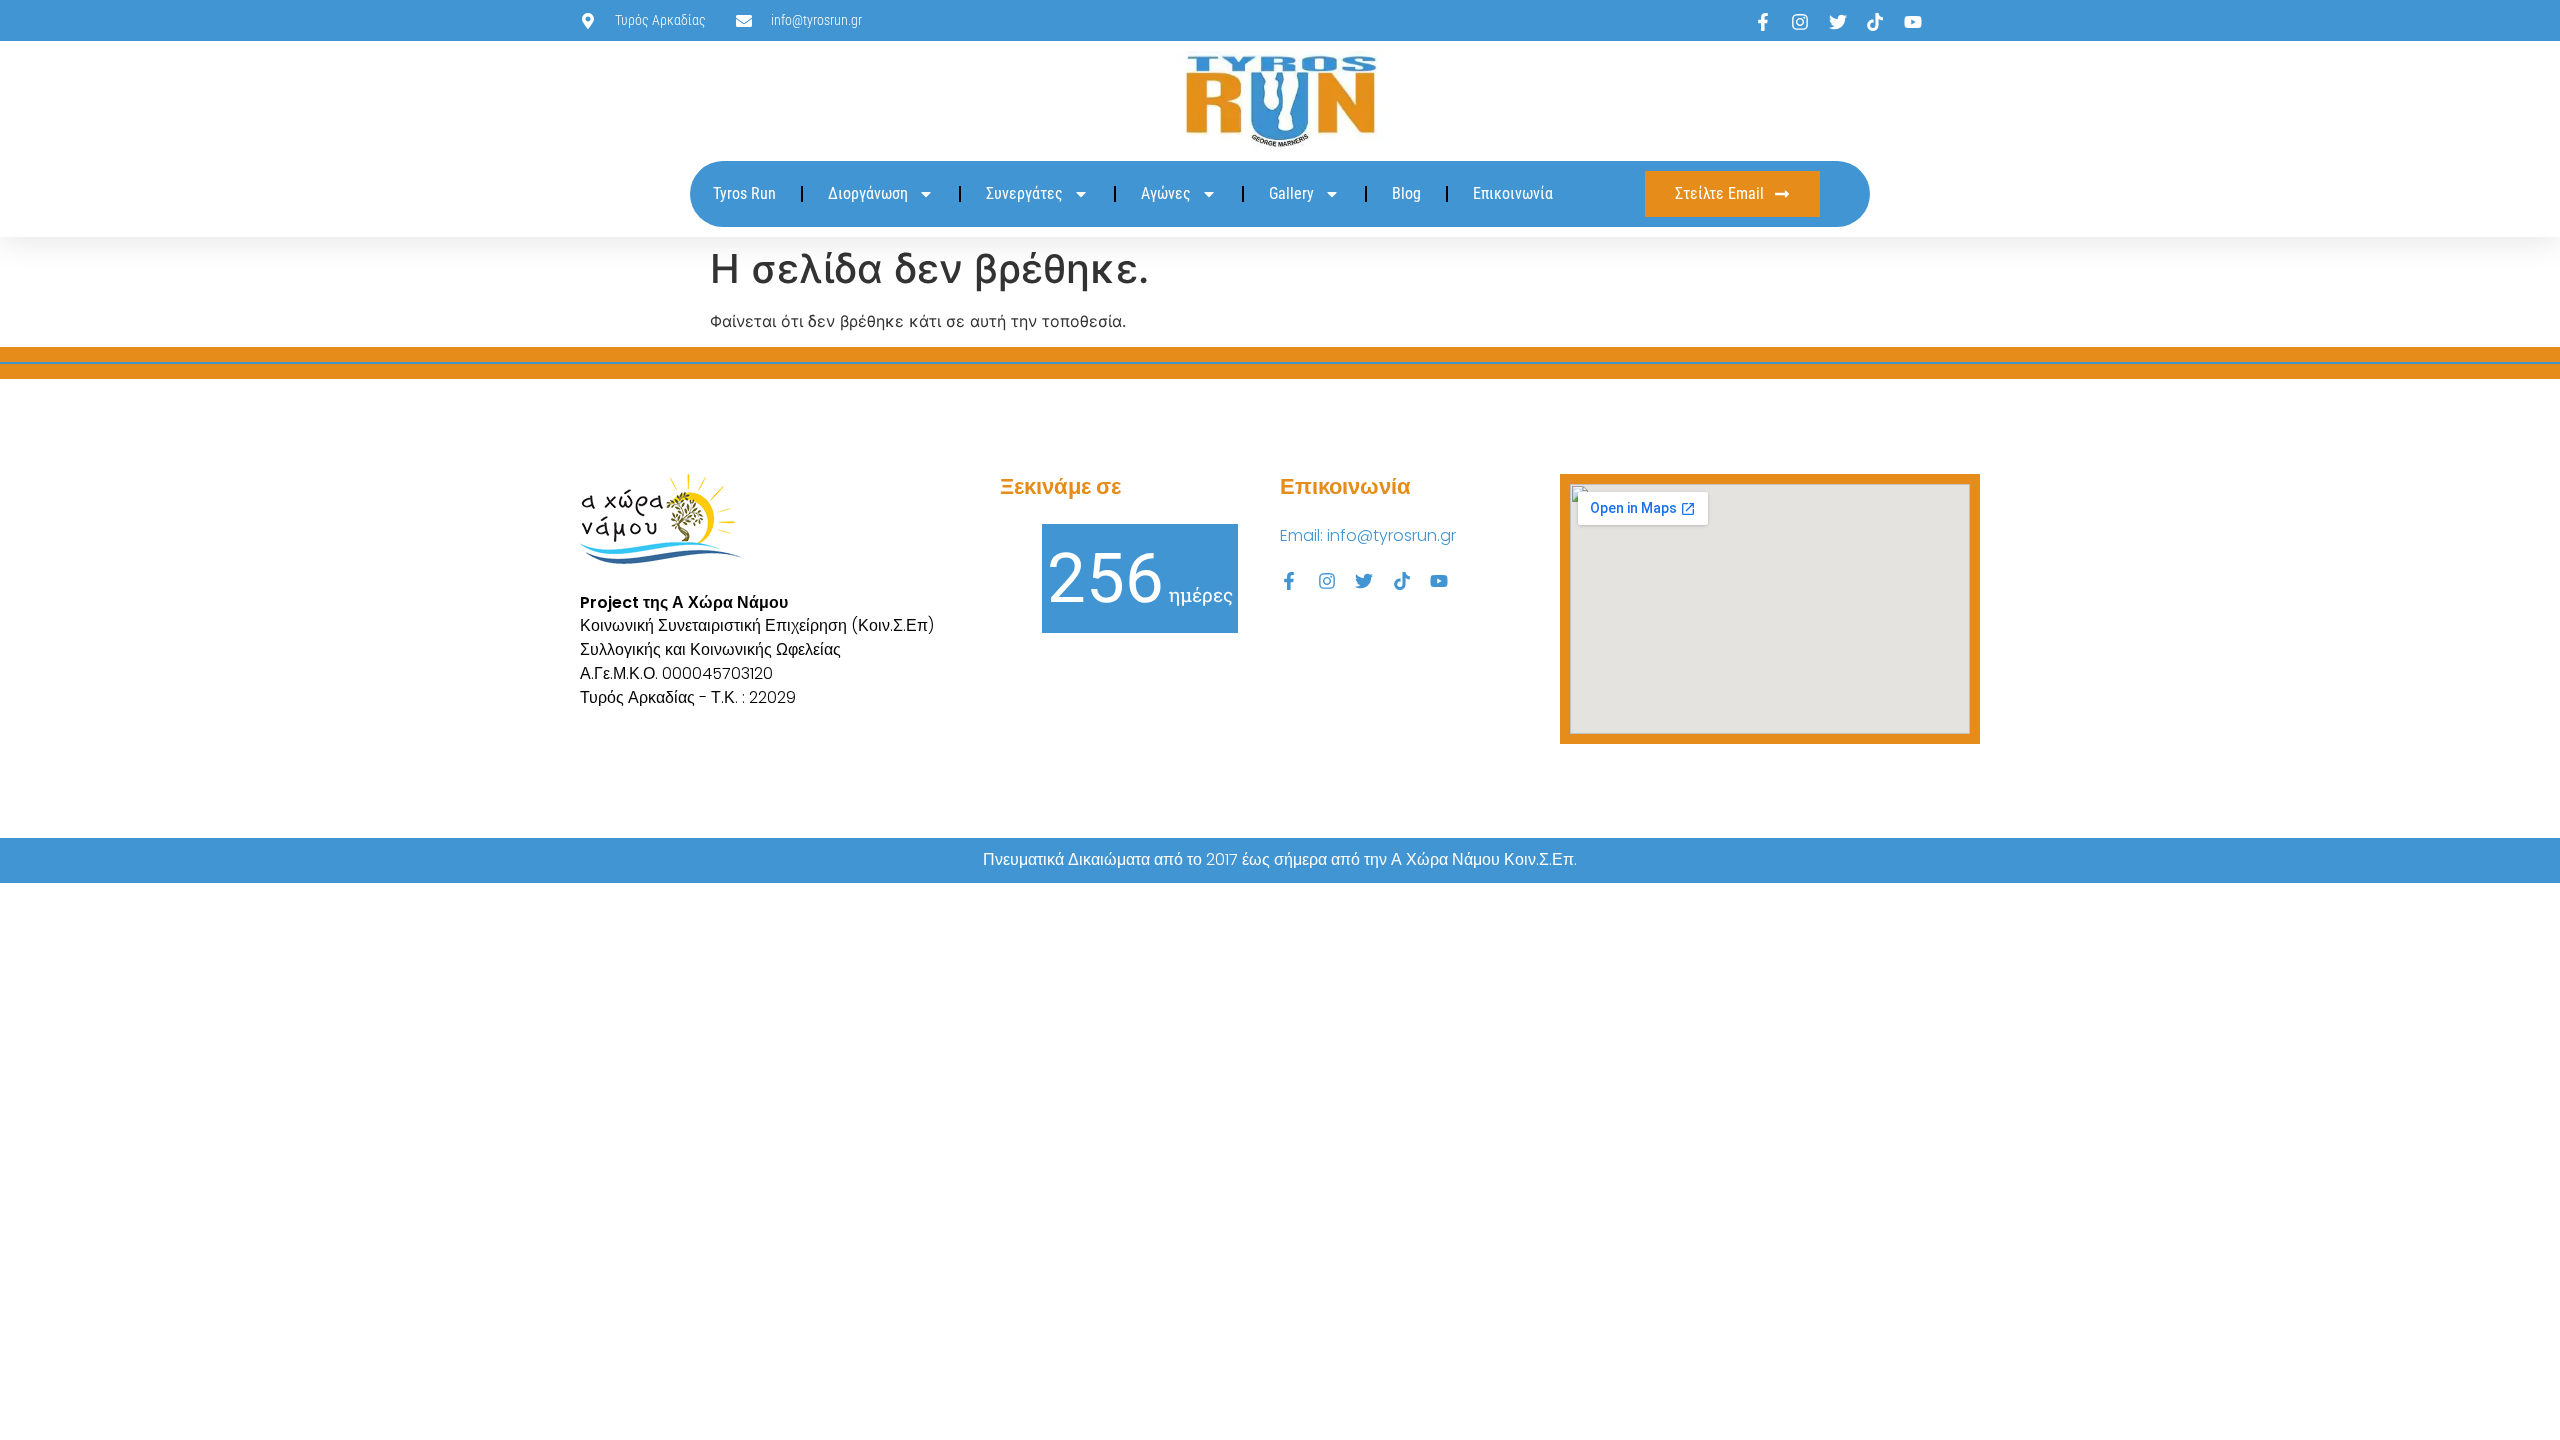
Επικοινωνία (1513, 193)
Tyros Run (744, 193)
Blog (1406, 193)
